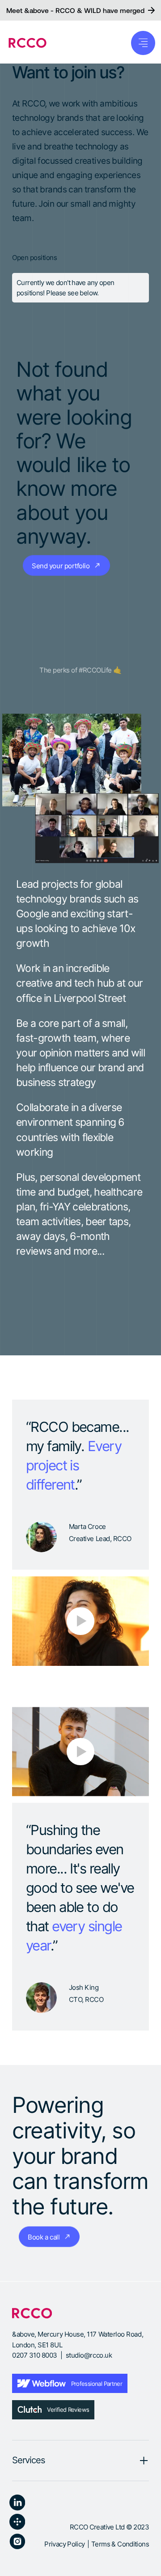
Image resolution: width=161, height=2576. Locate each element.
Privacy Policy (64, 2544)
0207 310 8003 (35, 2355)
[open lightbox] (80, 1621)
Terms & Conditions (120, 2544)
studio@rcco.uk (89, 2355)
